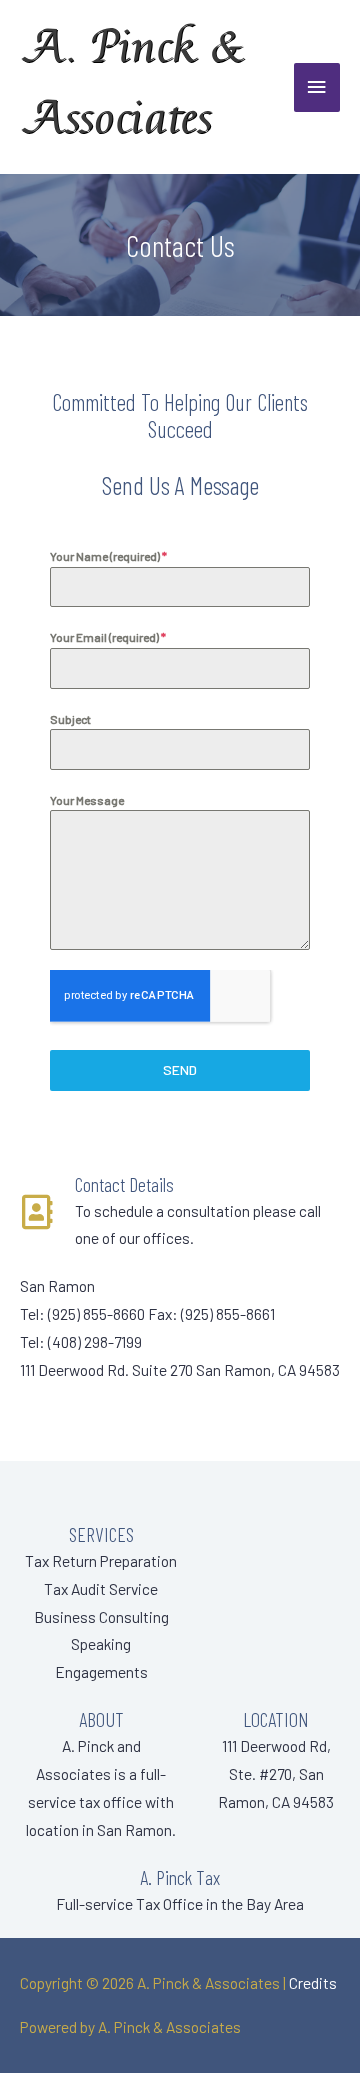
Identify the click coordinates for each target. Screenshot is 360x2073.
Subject (70, 719)
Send (180, 1069)
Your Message (87, 800)
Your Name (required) (108, 556)
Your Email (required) (108, 637)
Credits (313, 1982)
